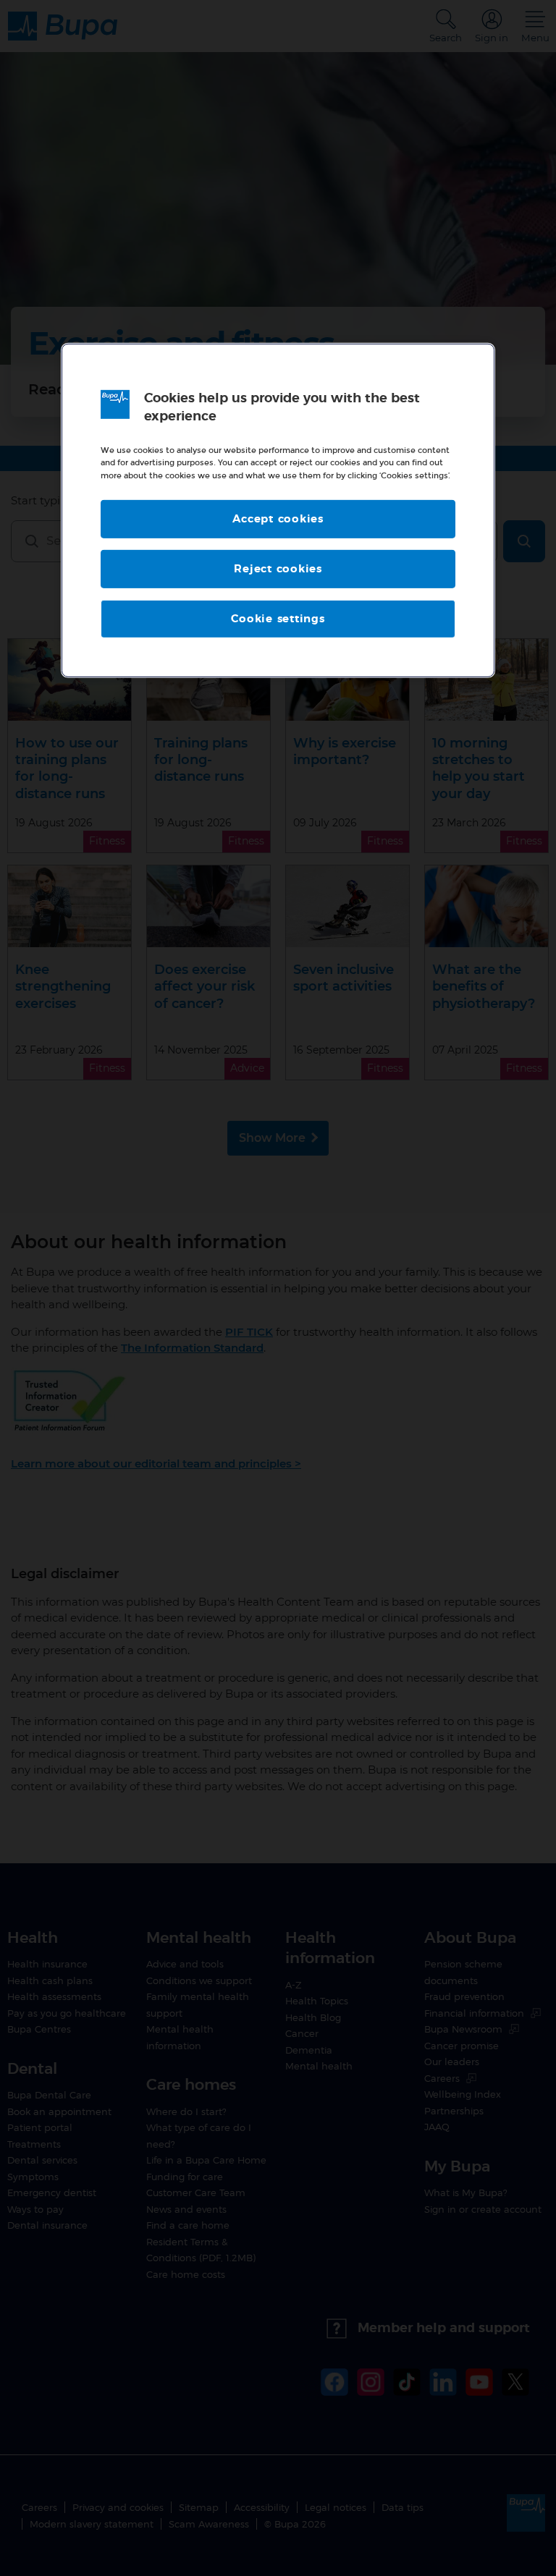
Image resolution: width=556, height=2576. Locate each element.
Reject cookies (278, 568)
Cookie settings (278, 618)
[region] (278, 510)
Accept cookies (278, 518)
